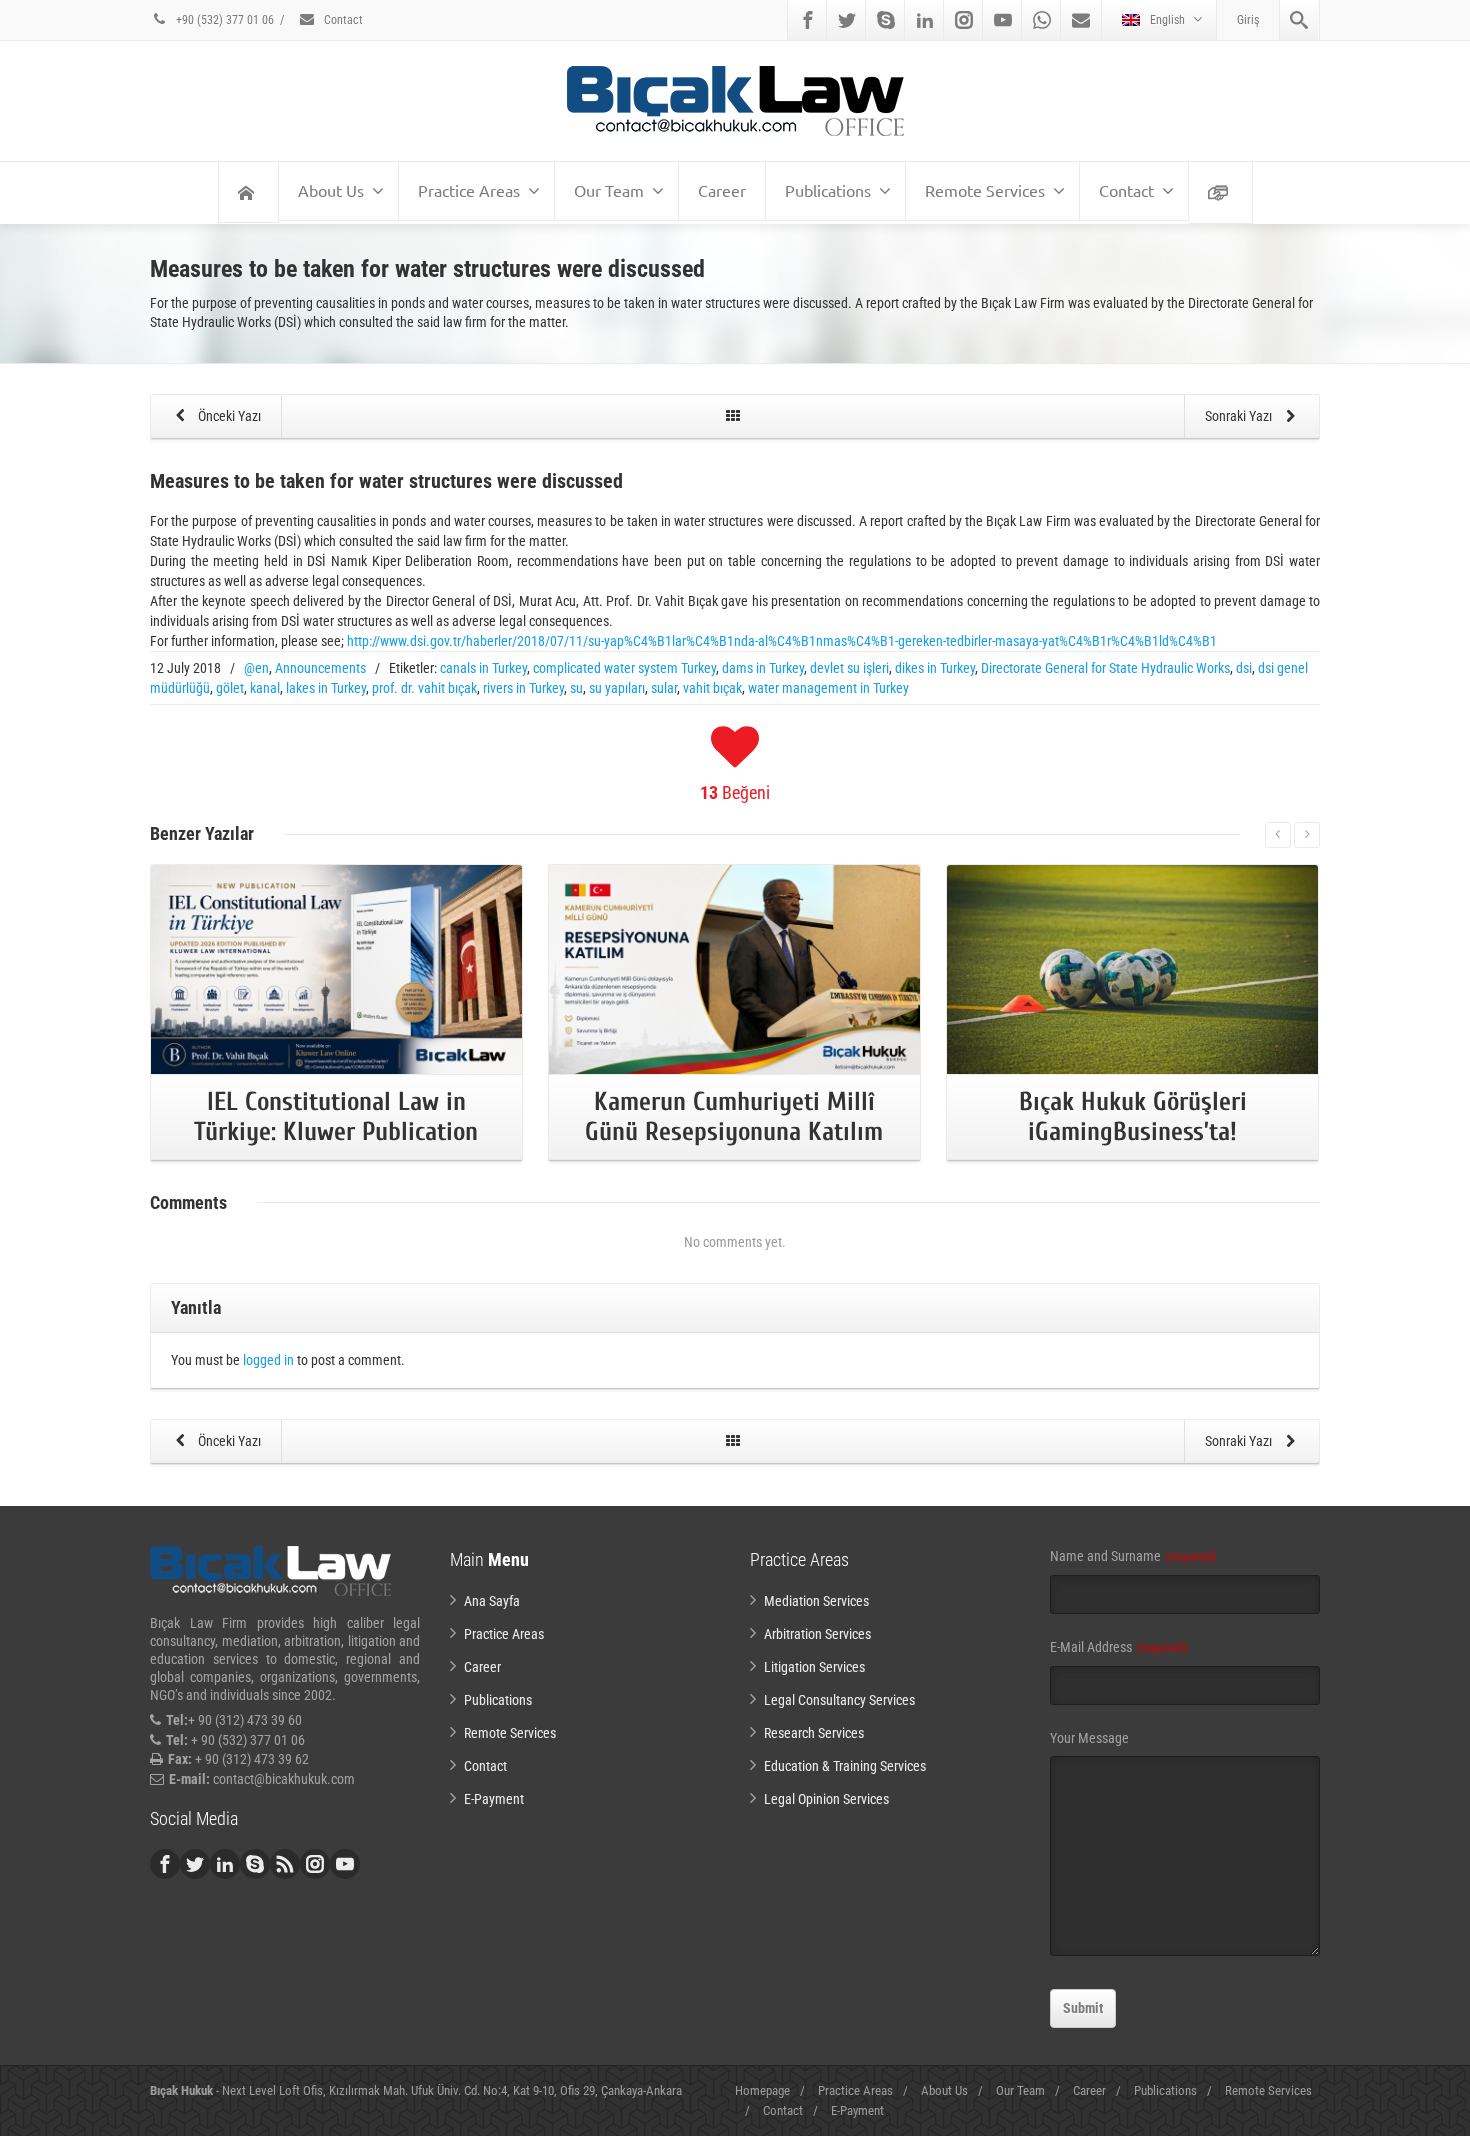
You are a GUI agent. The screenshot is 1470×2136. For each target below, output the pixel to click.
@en (256, 668)
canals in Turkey (483, 668)
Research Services (814, 1733)
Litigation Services (814, 1667)
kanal (265, 688)
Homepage (762, 2090)
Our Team (609, 190)
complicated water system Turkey (624, 668)
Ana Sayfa (492, 1601)
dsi (1244, 668)
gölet (230, 688)
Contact (342, 20)
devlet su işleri (849, 668)
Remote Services (985, 190)
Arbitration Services (817, 1634)
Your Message (1089, 1738)
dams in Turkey (763, 668)
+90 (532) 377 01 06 (223, 20)
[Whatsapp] (1042, 20)
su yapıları (617, 688)
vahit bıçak (712, 688)
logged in (268, 1360)
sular (664, 688)
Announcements (320, 668)
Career (722, 190)
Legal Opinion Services (826, 1799)
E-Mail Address (1118, 1647)
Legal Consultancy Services (839, 1700)
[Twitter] (847, 20)
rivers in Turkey (523, 688)
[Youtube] (1003, 20)
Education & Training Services (845, 1766)
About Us (331, 190)
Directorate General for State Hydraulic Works (1105, 668)
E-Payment (494, 1799)
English (1167, 20)
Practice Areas (469, 190)
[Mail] (1081, 20)
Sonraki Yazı (1240, 416)
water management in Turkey (828, 688)
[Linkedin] (925, 20)
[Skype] (886, 20)
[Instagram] (964, 20)
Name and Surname (1133, 1556)
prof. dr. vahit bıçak (424, 688)
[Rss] (285, 1864)
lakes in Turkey (326, 688)
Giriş (1248, 20)
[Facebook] (808, 20)
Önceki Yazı (228, 416)
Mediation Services (816, 1601)
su (576, 688)
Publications (828, 190)
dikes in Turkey (935, 668)
